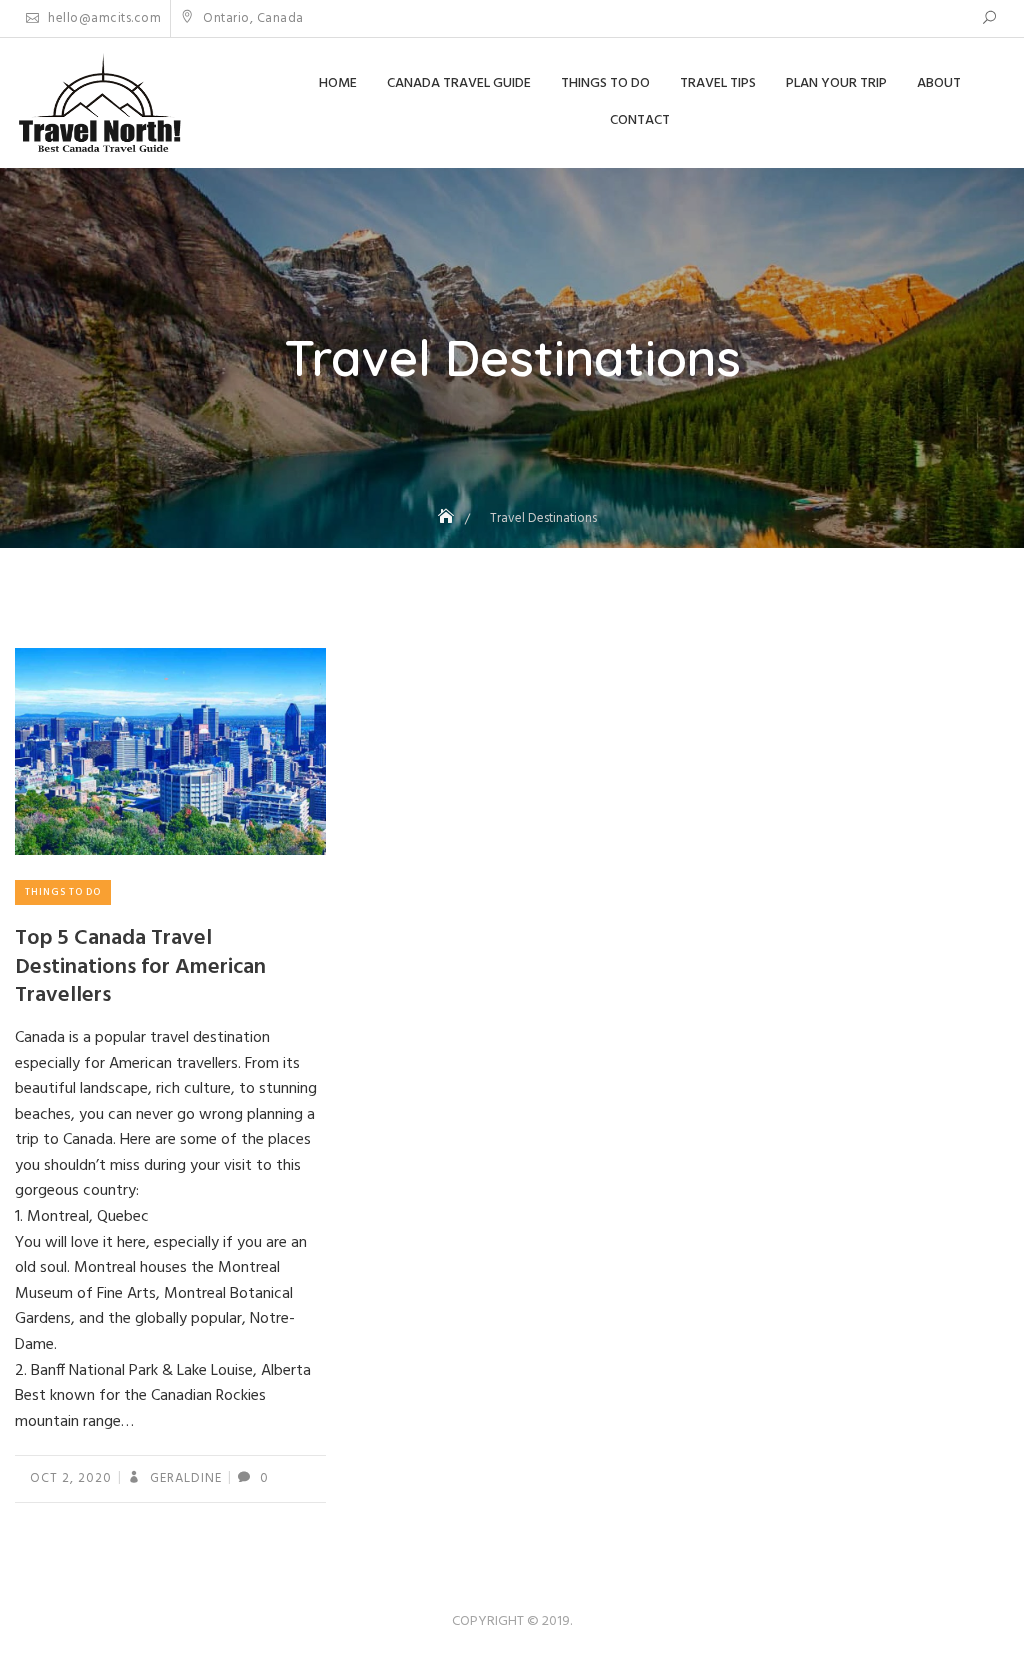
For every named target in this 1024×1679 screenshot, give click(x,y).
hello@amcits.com (103, 18)
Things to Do (605, 83)
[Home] (448, 518)
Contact (640, 120)
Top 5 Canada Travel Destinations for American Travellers (140, 967)
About (939, 83)
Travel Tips (718, 83)
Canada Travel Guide (459, 83)
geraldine (184, 1478)
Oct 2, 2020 (71, 1478)
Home (338, 83)
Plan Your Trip (836, 83)
